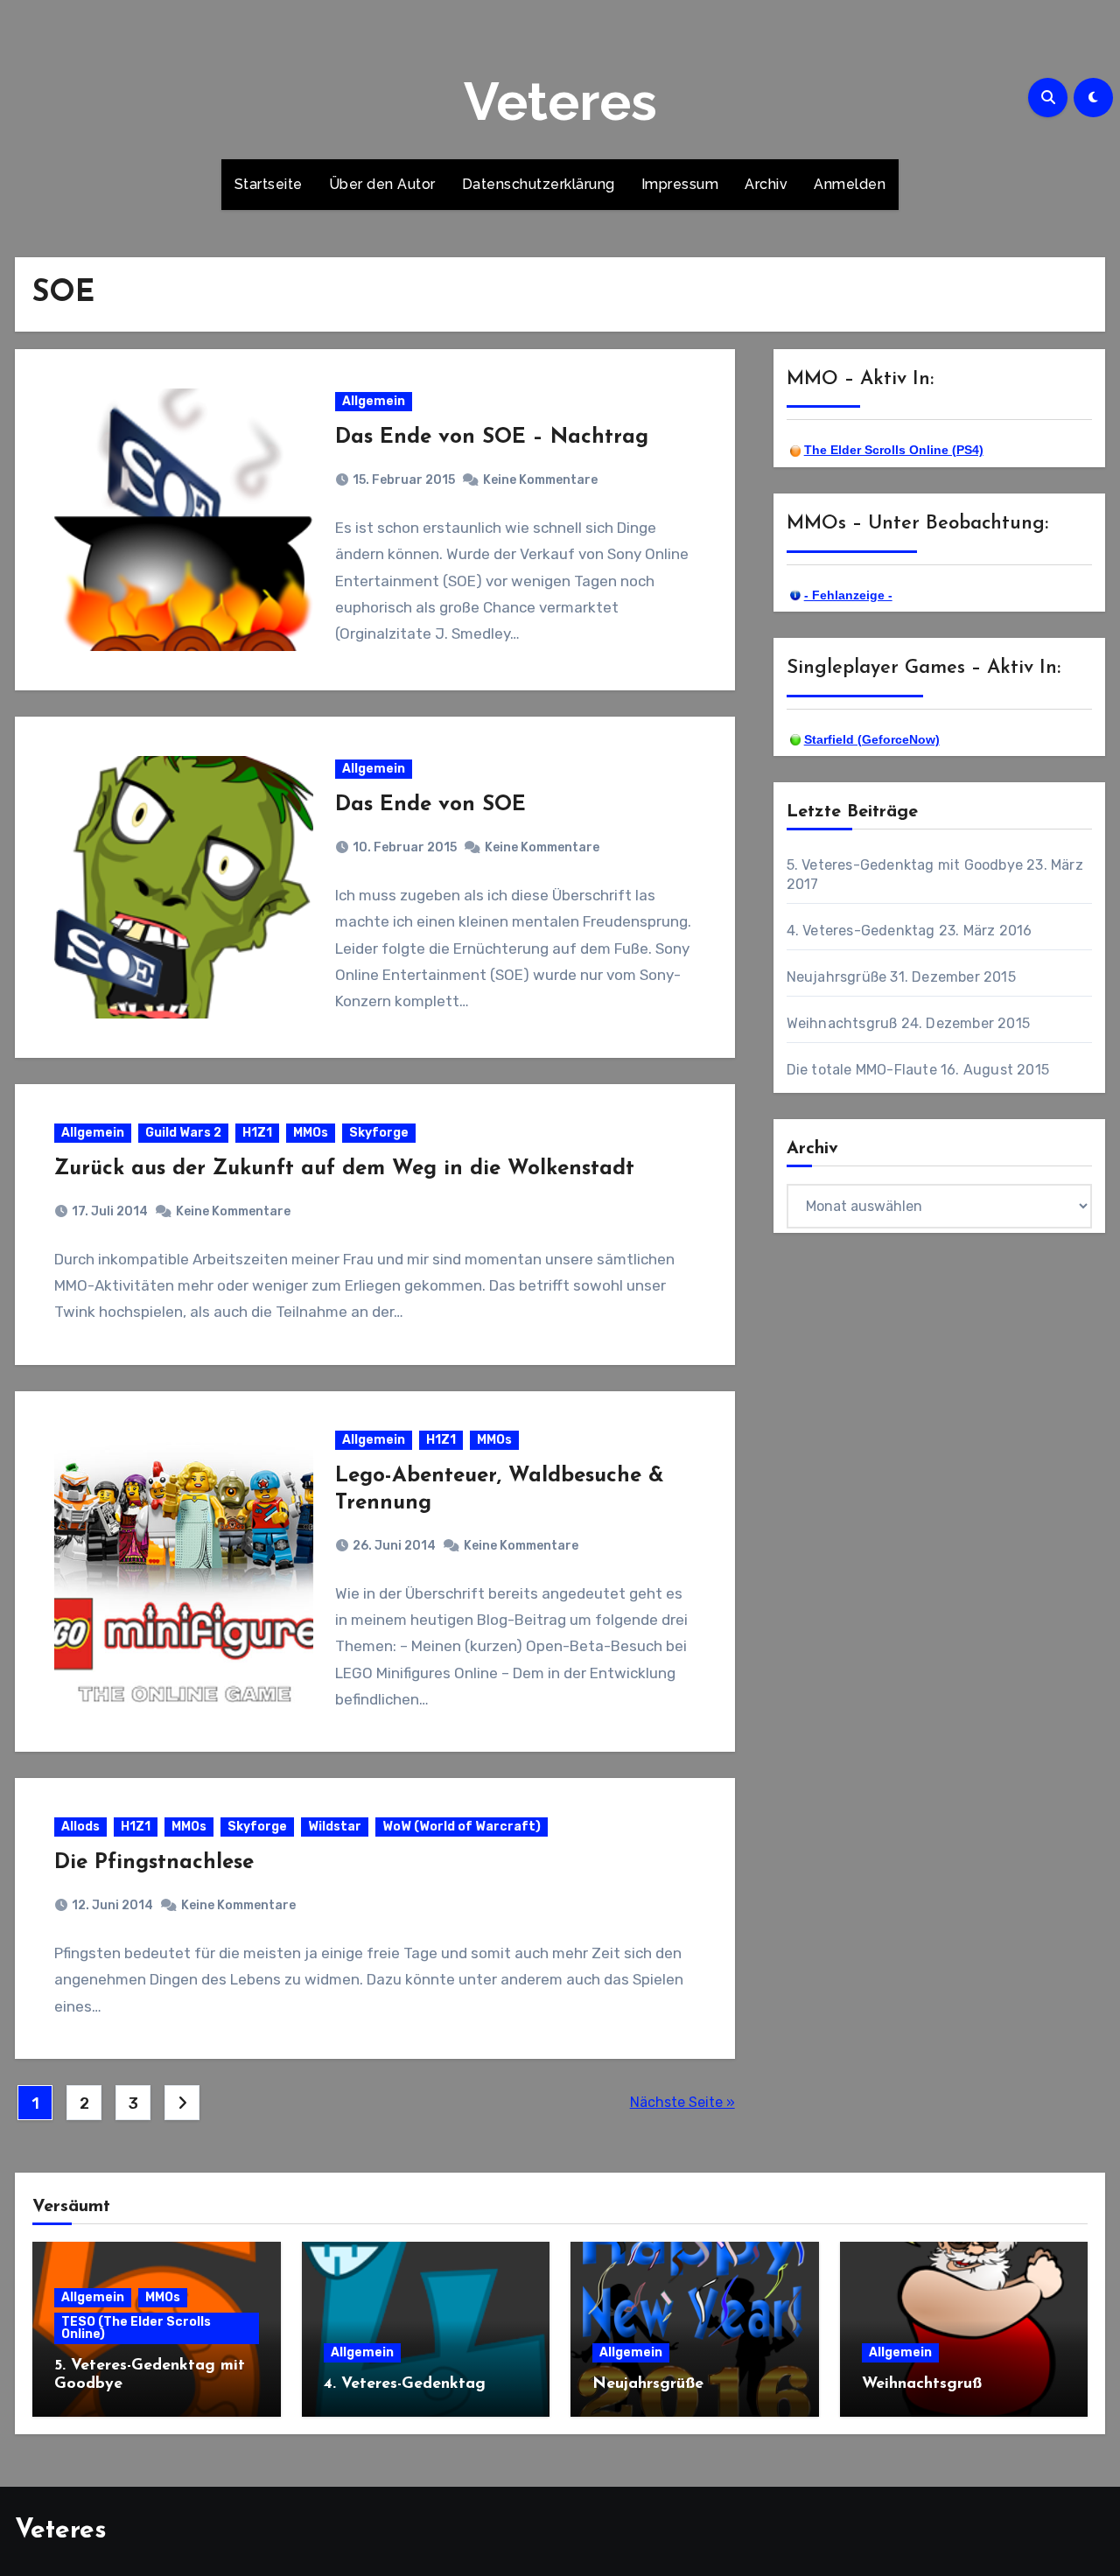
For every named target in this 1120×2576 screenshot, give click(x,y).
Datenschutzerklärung (539, 184)
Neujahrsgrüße (837, 977)
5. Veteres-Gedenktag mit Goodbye (905, 865)
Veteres (560, 101)
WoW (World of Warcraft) (462, 1827)
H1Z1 (257, 1133)
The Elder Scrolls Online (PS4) (894, 450)
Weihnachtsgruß (842, 1023)
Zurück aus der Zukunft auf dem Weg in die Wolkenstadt (344, 1169)
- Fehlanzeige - (848, 595)
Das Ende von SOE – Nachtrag (492, 437)
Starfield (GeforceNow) (872, 739)
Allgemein (374, 401)
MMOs (311, 1133)
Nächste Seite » (682, 2102)
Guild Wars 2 (183, 1133)
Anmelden (850, 184)
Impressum (680, 184)
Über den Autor (382, 184)
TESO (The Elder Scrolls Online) (136, 2328)
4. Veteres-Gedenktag (861, 931)
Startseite (269, 184)
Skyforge (379, 1133)
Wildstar (335, 1827)
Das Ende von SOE (430, 805)
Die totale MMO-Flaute (862, 1070)
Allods (80, 1827)
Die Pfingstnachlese (154, 1863)
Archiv (766, 184)
